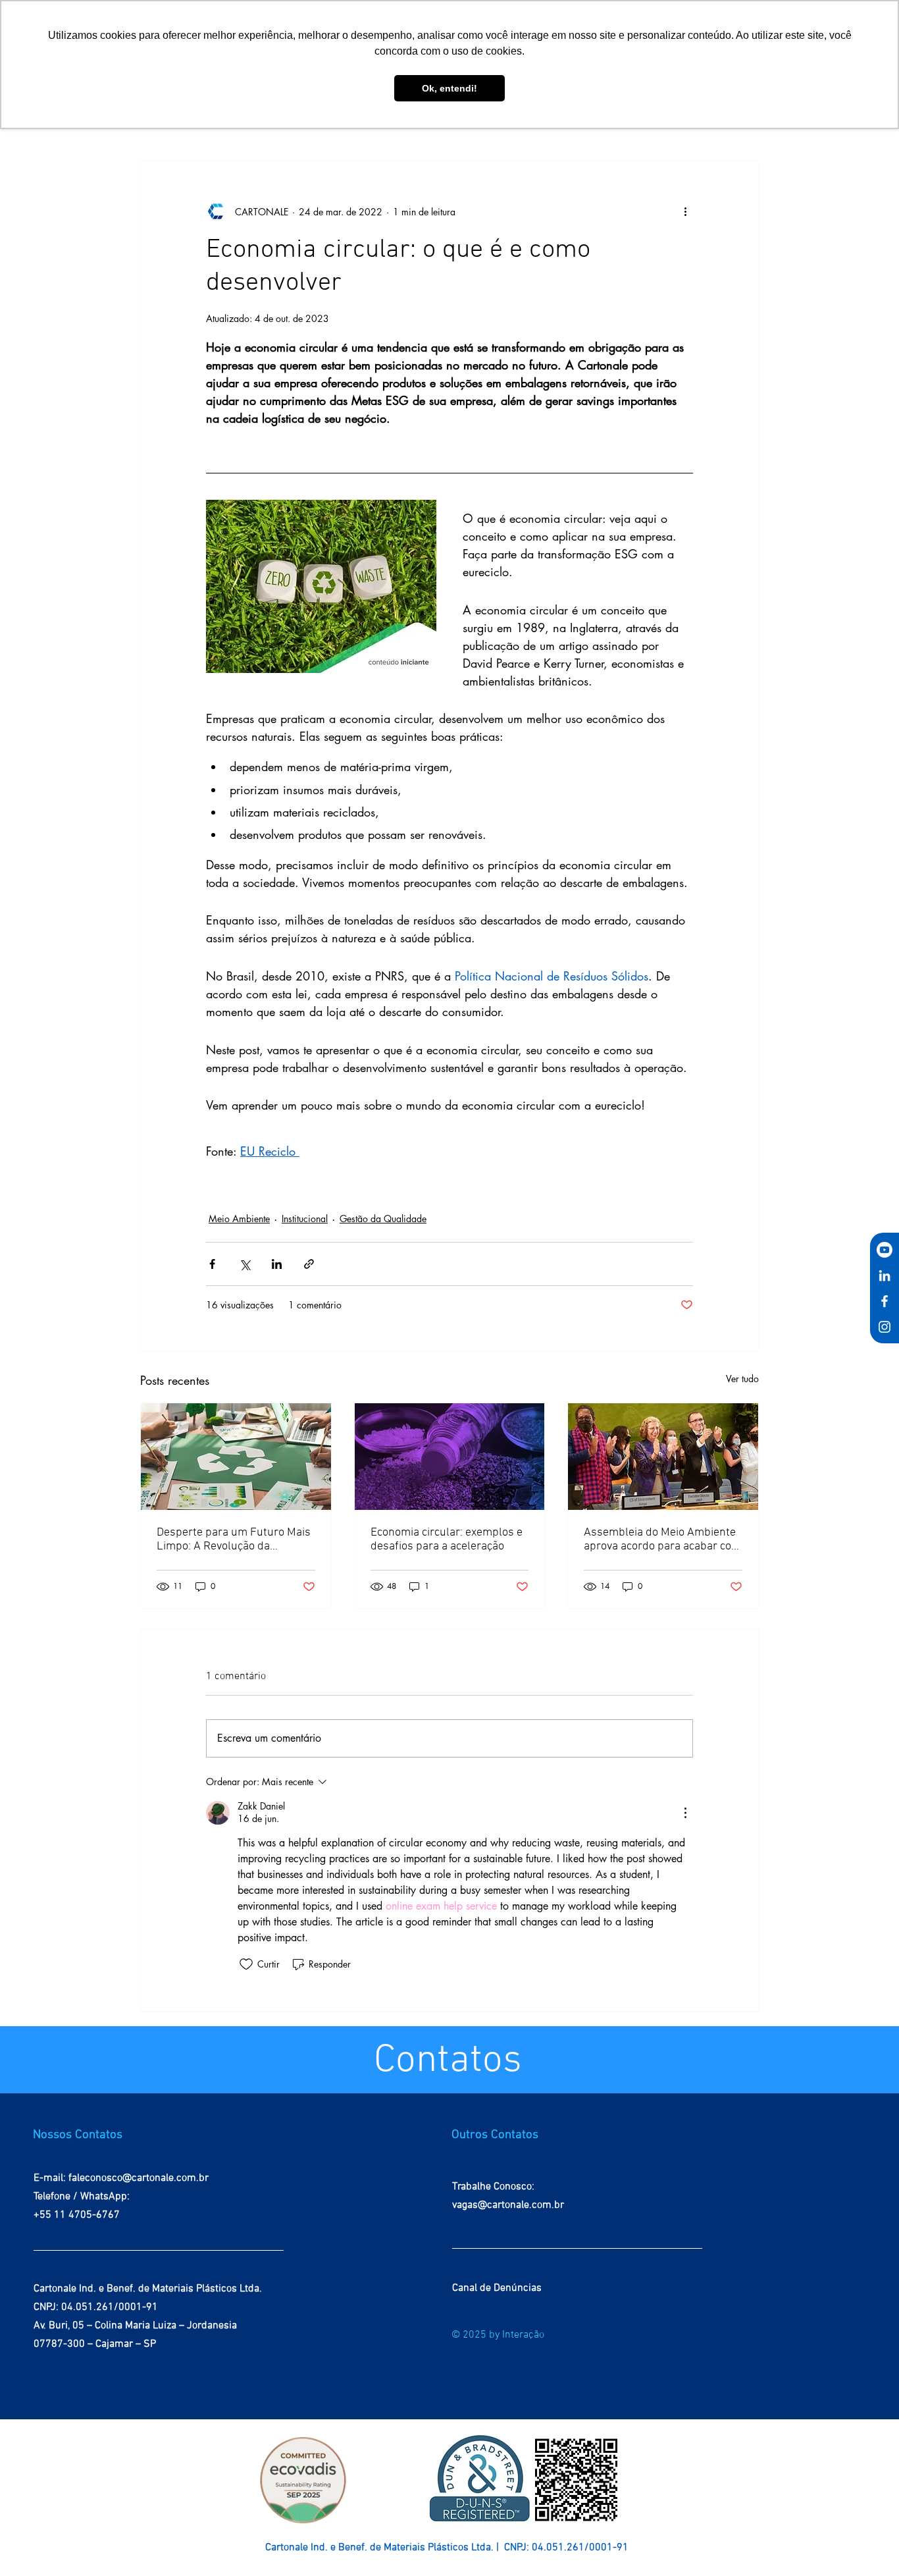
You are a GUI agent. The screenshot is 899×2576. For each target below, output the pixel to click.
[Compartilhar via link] (309, 1264)
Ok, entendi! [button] (449, 88)
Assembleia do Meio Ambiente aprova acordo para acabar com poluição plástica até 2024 (662, 1540)
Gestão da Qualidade (383, 1219)
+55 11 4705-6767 (77, 2215)
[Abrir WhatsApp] (866, 2543)
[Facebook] (885, 1301)
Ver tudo (742, 1379)
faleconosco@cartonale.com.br (139, 2178)
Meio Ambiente (239, 1219)
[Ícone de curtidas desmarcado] (246, 1964)
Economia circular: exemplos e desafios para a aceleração (447, 1540)
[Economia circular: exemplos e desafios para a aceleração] (450, 1457)
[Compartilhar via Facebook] (212, 1264)
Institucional (305, 1219)
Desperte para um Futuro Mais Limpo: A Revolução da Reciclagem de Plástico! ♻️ (234, 1540)
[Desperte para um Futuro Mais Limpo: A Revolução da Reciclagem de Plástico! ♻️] (236, 1457)
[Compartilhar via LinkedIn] (277, 1264)
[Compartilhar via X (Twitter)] (244, 1264)
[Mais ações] (685, 211)
